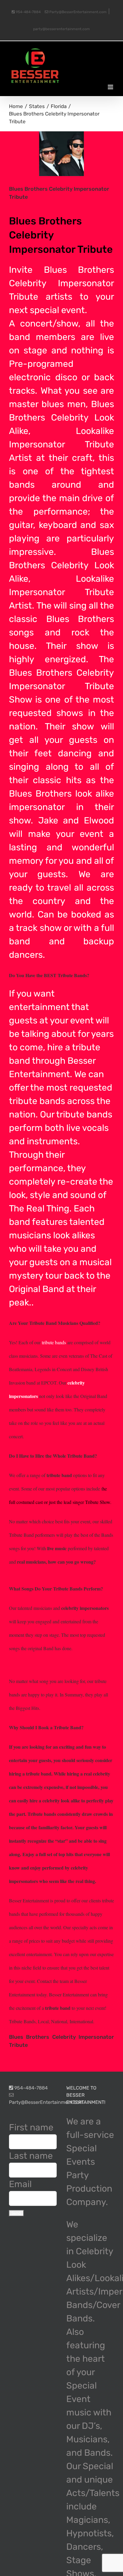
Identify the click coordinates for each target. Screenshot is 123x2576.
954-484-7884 (28, 12)
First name (31, 2127)
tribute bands (37, 1101)
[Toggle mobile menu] (111, 87)
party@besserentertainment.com (61, 29)
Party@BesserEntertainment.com (77, 12)
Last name (31, 2156)
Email (20, 2184)
